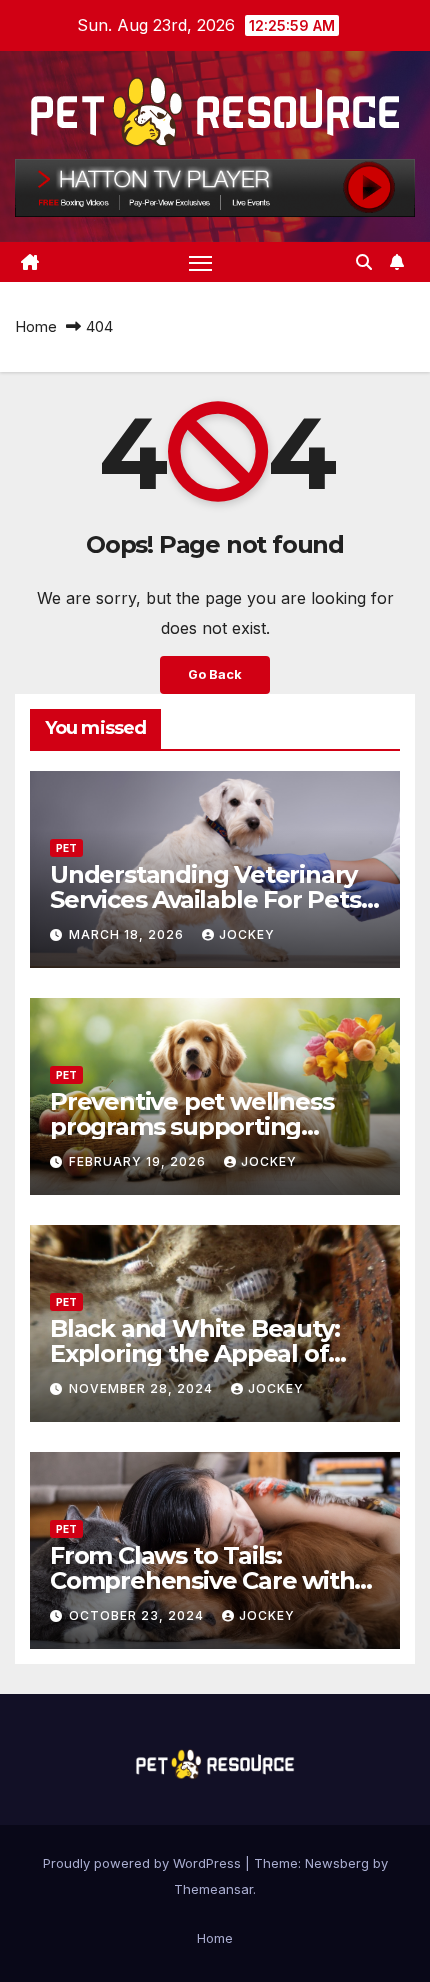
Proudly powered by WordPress (144, 1863)
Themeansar (213, 1889)
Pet (66, 848)
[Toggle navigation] (201, 262)
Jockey (247, 934)
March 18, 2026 (128, 934)
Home (36, 326)
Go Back (215, 674)
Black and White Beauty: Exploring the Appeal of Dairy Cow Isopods (194, 1353)
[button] (364, 262)
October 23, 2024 (138, 1615)
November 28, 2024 (143, 1388)
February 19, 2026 (139, 1161)
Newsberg (337, 1863)
